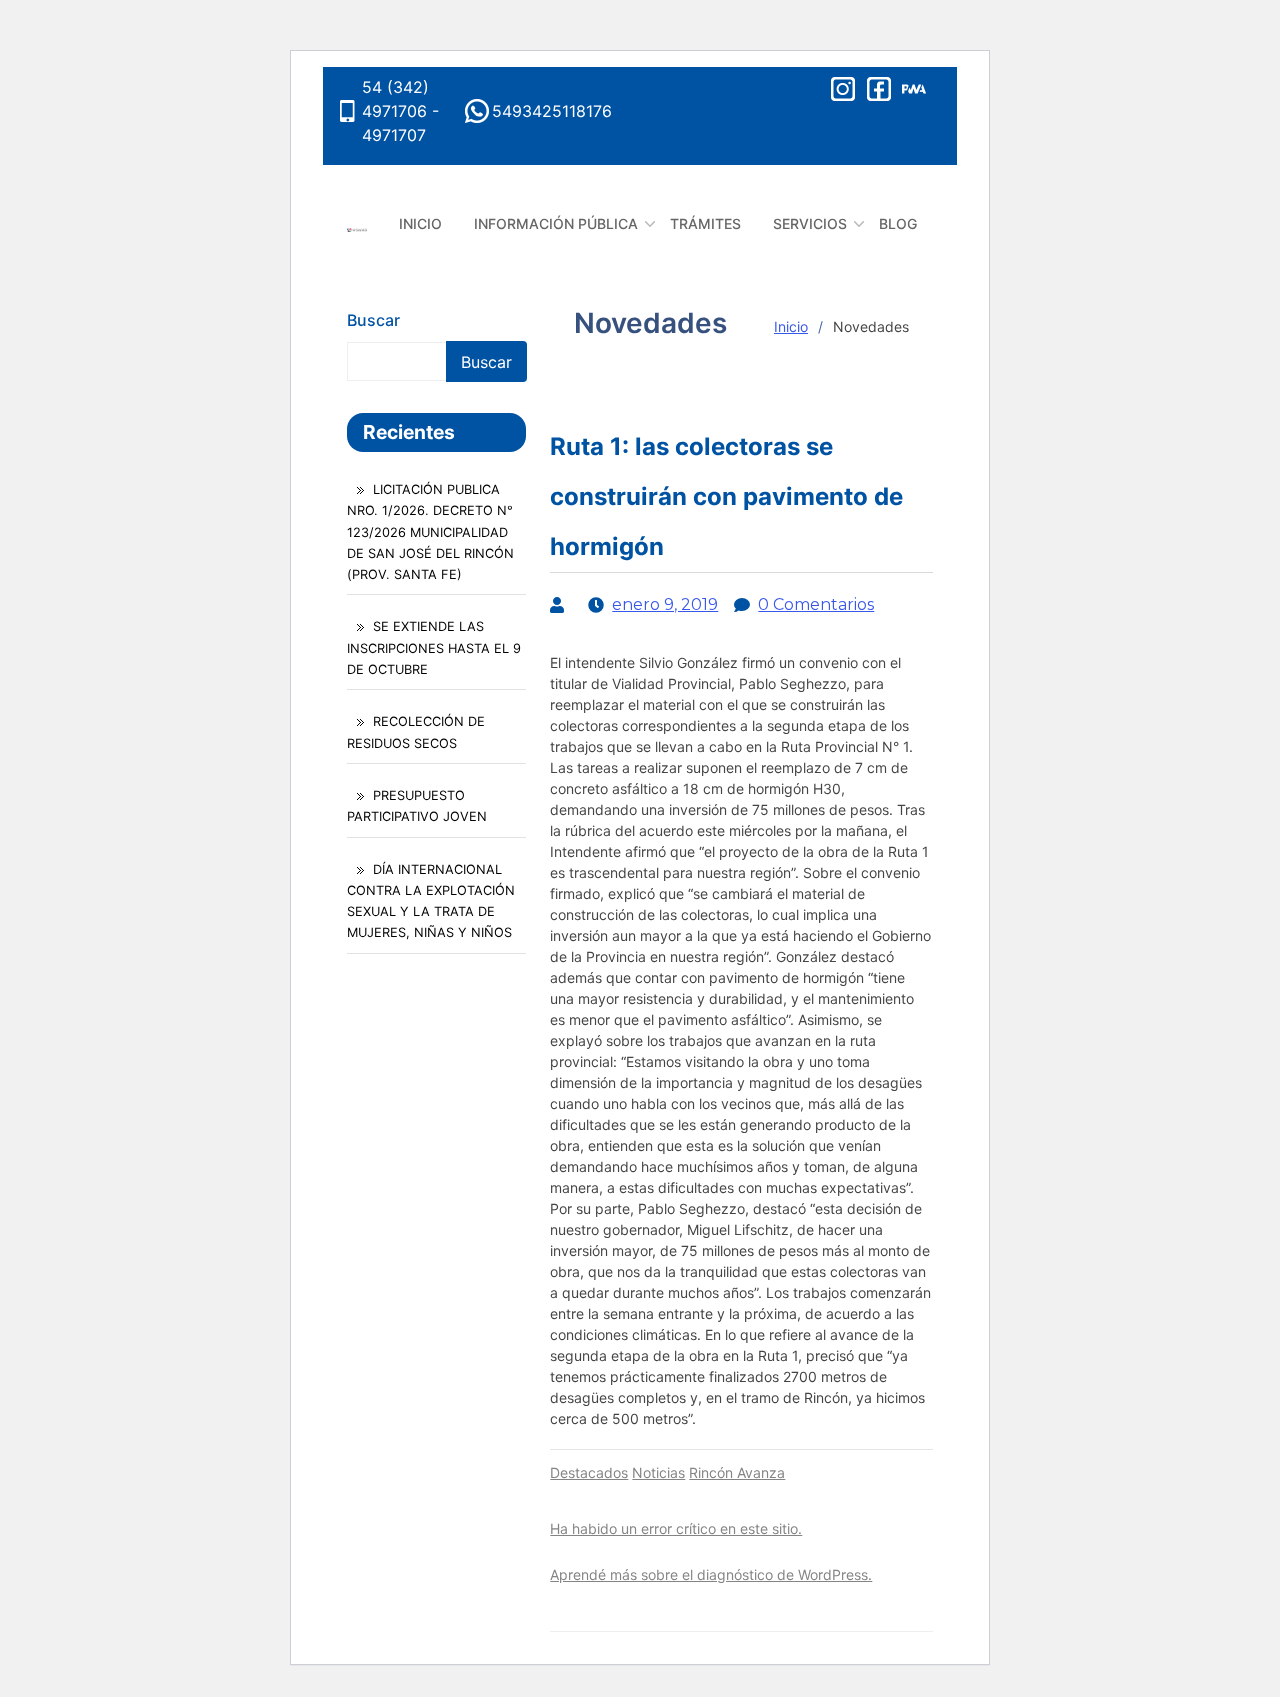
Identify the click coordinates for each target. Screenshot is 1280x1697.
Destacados (589, 1472)
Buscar (373, 320)
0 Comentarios (816, 604)
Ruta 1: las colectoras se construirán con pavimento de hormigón (726, 496)
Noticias (658, 1472)
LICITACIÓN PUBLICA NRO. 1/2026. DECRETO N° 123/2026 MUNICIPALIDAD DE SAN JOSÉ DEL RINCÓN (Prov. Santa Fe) (430, 532)
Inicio (791, 326)
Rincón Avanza (737, 1472)
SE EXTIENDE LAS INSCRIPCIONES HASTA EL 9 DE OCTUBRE (434, 647)
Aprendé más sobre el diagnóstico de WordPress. (711, 1574)
